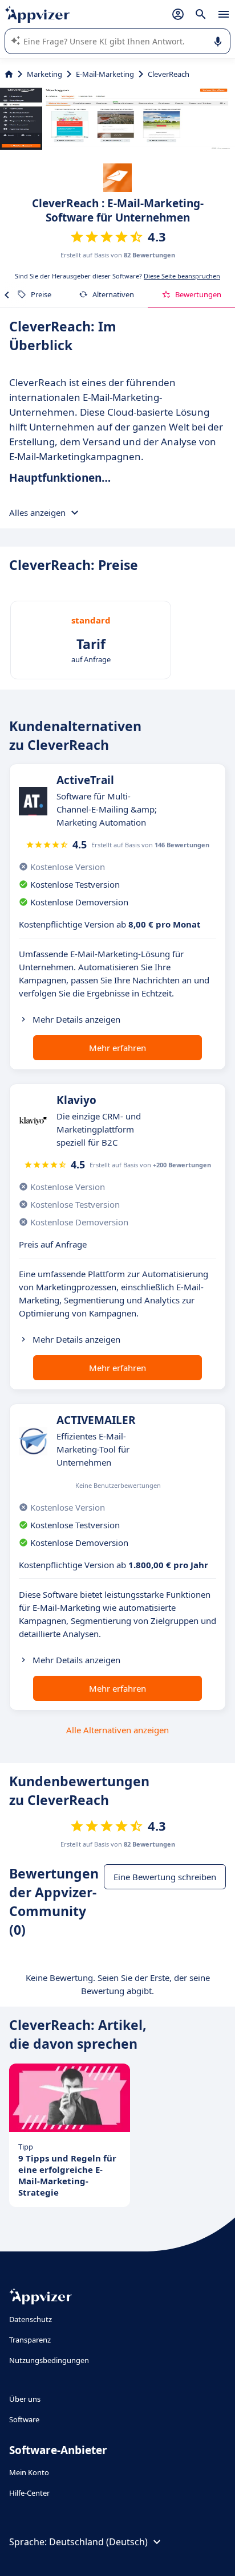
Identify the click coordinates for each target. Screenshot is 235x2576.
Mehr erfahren (117, 1048)
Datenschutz (31, 2319)
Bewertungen (198, 294)
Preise (41, 294)
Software (24, 2419)
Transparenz (30, 2340)
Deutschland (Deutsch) (98, 2542)
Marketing (44, 74)
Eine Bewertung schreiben (165, 1877)
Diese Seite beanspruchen (182, 276)
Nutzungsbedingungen (49, 2360)
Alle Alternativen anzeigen (117, 1730)
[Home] (9, 74)
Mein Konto (29, 2472)
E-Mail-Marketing (105, 74)
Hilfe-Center (29, 2493)
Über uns (25, 2399)
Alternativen (113, 294)
